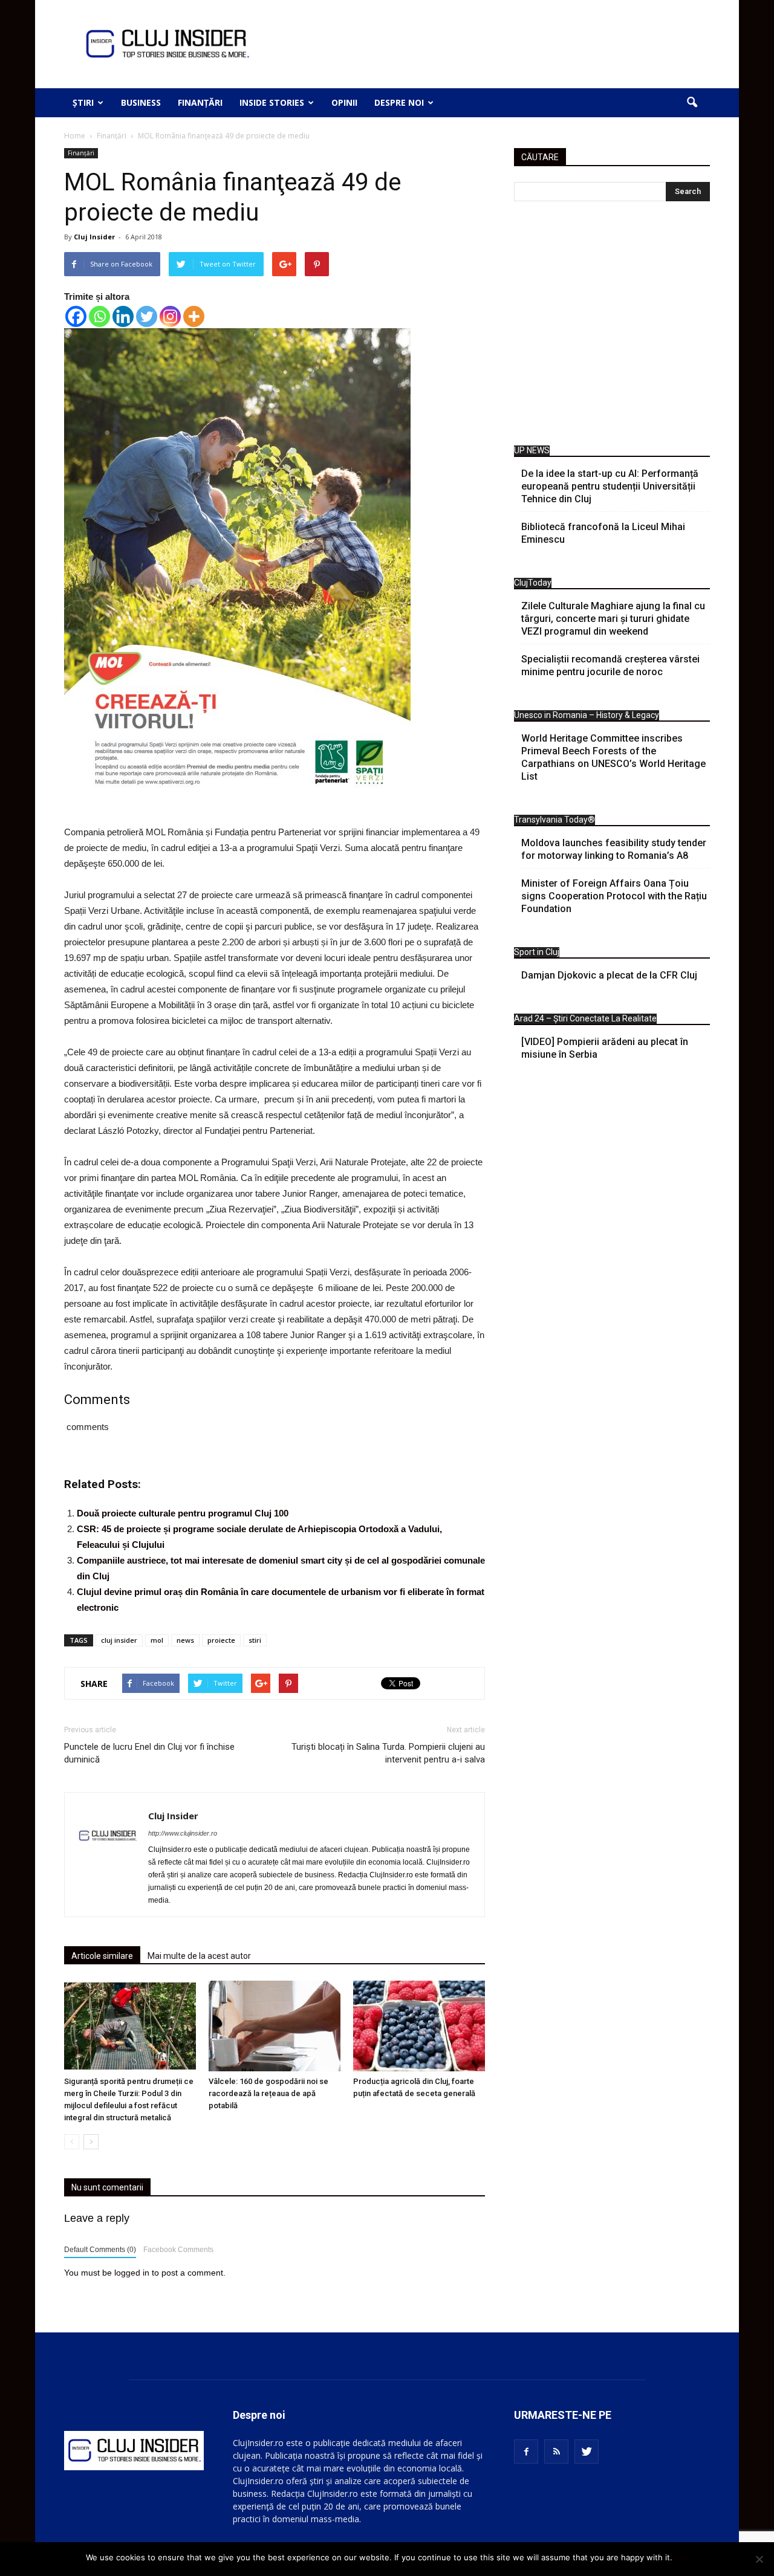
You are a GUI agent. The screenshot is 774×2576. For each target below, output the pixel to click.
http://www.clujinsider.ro (183, 1833)
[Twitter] (147, 316)
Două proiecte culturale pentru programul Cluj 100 (183, 1513)
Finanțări (200, 102)
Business (141, 102)
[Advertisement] (612, 326)
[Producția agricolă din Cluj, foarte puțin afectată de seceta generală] (419, 2026)
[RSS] (556, 2451)
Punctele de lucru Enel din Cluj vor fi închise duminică (149, 1753)
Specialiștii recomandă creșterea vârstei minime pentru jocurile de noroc (610, 665)
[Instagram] (170, 316)
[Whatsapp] (99, 316)
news (185, 1640)
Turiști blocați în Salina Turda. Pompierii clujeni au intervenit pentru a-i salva (388, 1753)
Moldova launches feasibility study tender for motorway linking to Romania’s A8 (614, 849)
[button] (692, 103)
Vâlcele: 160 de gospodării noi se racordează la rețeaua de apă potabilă (268, 2093)
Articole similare (102, 1956)
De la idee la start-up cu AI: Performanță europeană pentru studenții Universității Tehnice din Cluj (610, 486)
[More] (194, 316)
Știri (83, 102)
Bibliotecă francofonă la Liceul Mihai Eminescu (603, 533)
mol (157, 1640)
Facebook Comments (178, 2250)
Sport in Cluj (537, 952)
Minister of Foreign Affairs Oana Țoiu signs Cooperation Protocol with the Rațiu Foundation (614, 896)
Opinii (344, 102)
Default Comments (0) (100, 2250)
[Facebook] (76, 316)
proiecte (221, 1640)
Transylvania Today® (554, 820)
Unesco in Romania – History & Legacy (587, 715)
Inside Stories (272, 102)
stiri (255, 1640)
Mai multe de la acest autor (199, 1956)
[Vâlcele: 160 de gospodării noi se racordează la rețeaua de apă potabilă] (275, 2026)
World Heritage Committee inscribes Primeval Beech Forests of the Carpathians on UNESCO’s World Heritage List (613, 757)
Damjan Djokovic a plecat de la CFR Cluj (609, 975)
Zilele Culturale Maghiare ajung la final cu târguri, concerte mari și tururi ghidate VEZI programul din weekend (613, 619)
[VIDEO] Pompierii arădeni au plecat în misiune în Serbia (605, 1048)
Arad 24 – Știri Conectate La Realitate (585, 1018)
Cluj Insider (94, 237)
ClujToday (533, 583)
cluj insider (119, 1640)
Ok (684, 2557)
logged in (132, 2273)
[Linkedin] (123, 316)
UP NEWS (532, 450)
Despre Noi (399, 102)
